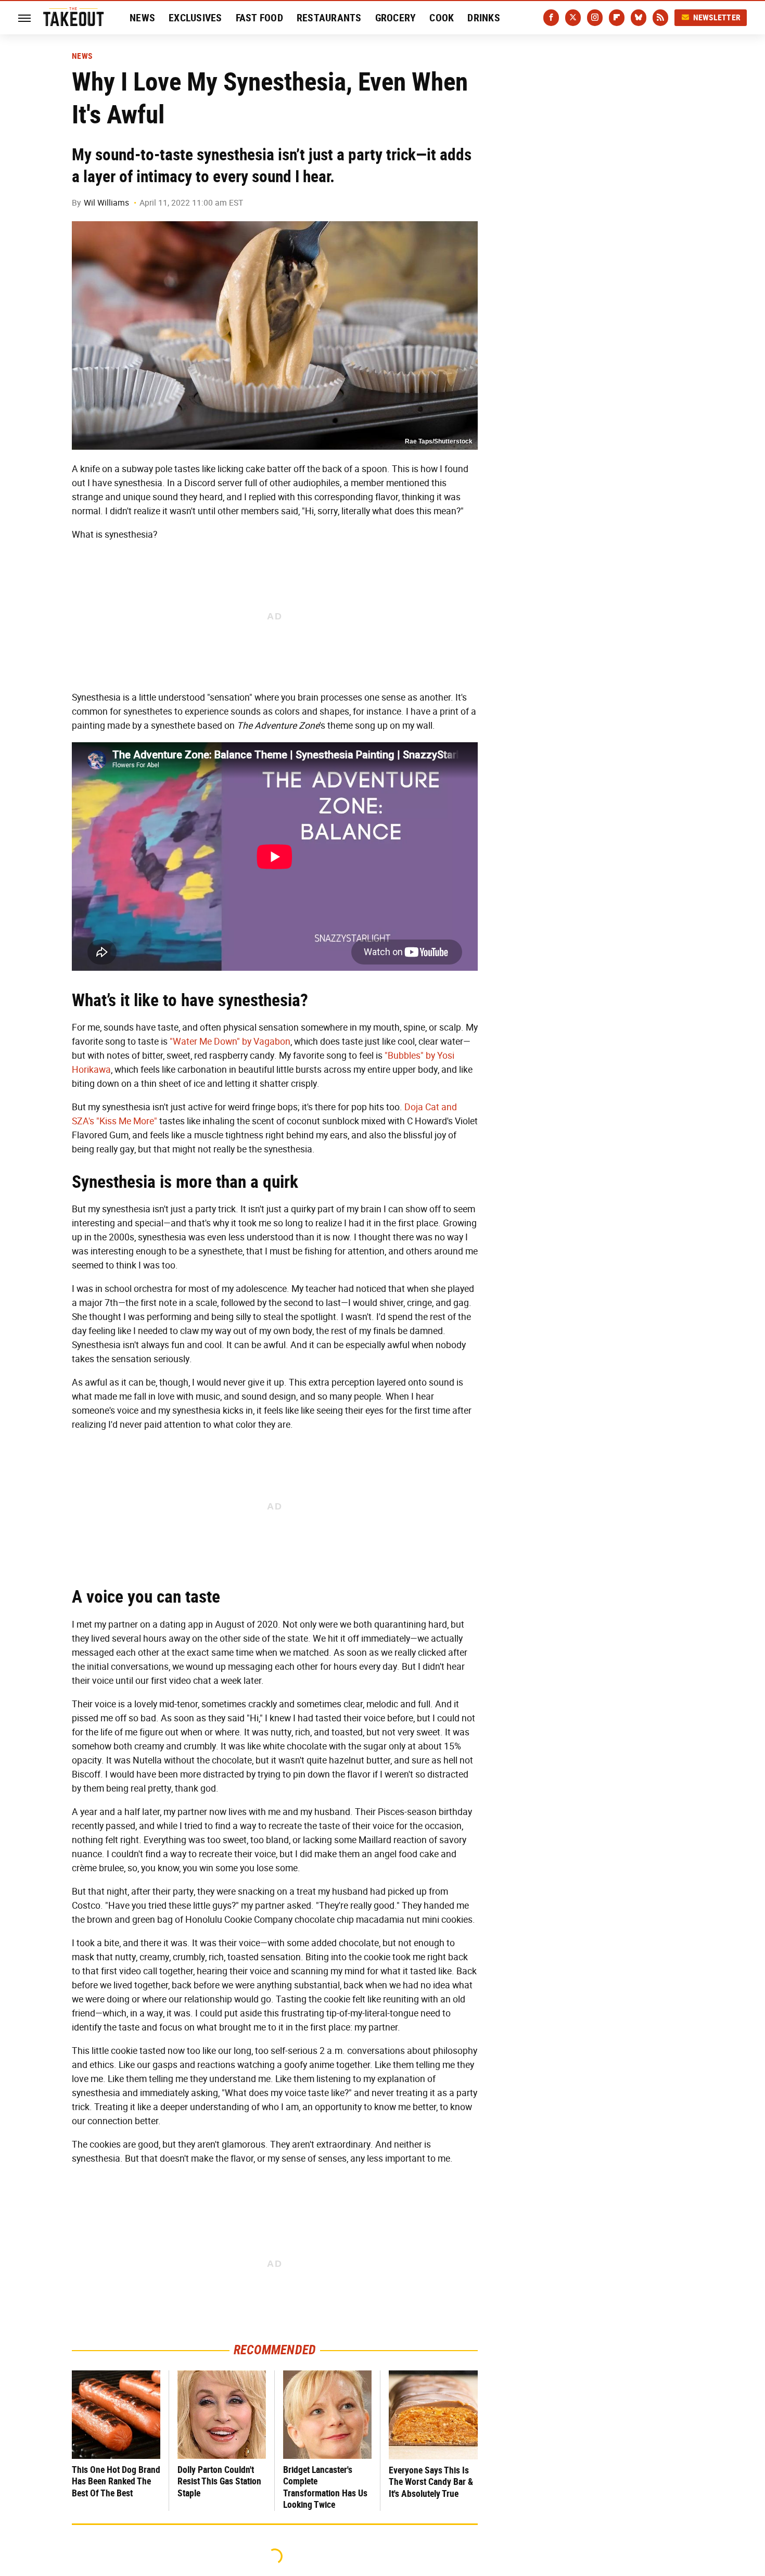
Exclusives (195, 18)
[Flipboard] (617, 18)
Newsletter (717, 17)
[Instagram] (595, 18)
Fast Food (259, 18)
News (142, 18)
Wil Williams (106, 203)
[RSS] (660, 18)
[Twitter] (573, 18)
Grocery (396, 18)
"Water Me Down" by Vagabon (230, 1042)
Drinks (484, 18)
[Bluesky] (639, 18)
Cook (442, 18)
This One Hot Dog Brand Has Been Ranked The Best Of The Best (116, 2481)
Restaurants (329, 18)
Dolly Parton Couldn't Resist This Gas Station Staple (219, 2481)
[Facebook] (551, 18)
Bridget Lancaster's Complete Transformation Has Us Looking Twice (325, 2487)
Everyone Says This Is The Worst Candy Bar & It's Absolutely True (431, 2482)
